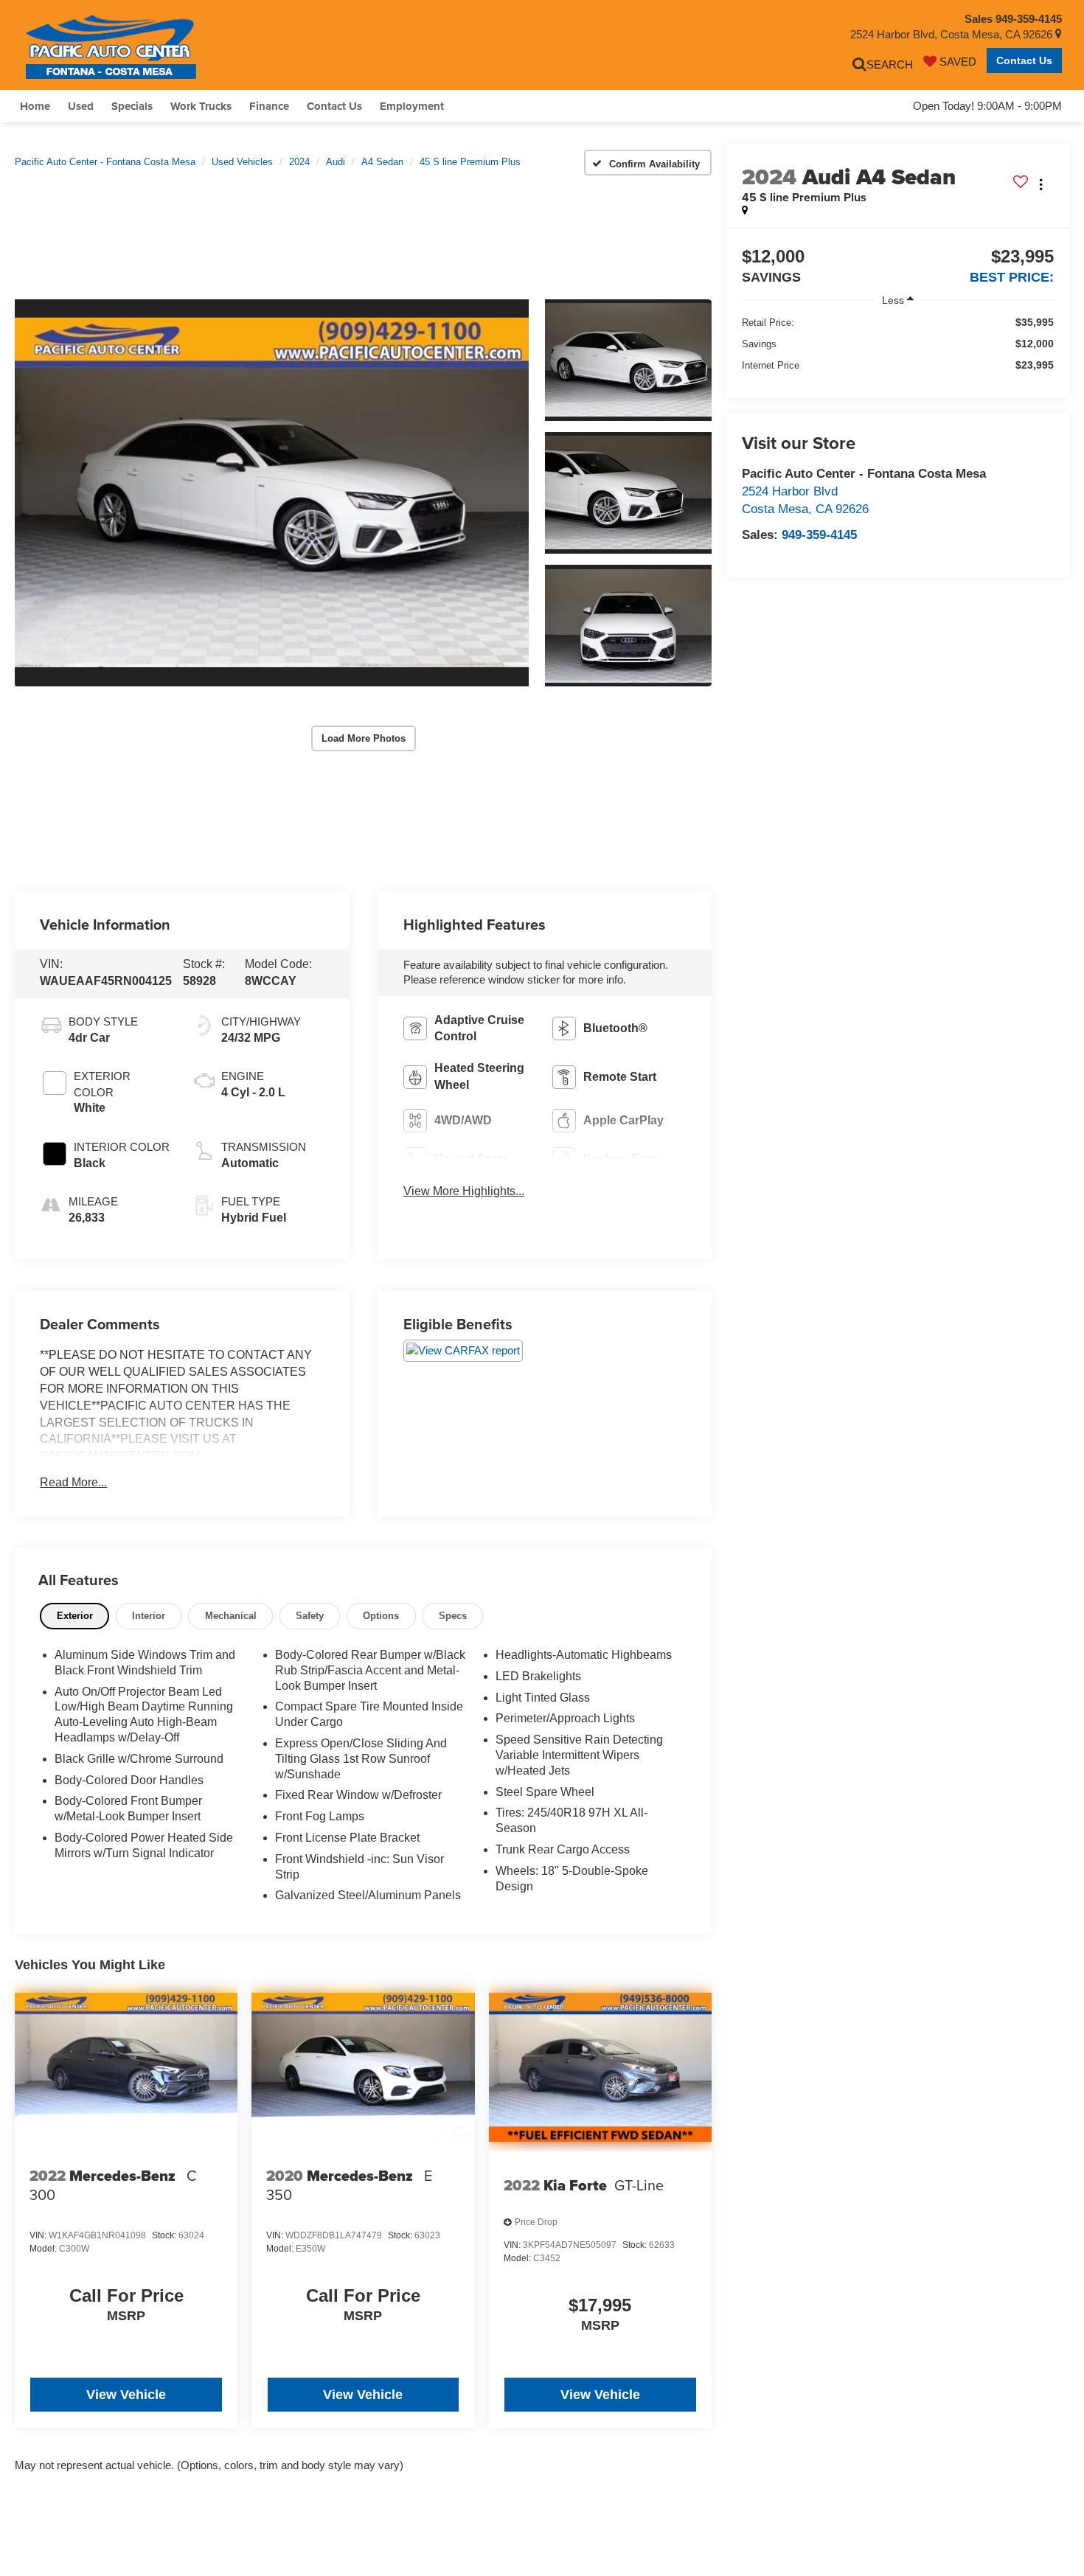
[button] (272, 493)
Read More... (73, 1482)
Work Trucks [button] (201, 106)
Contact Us (1024, 60)
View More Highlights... (464, 1191)
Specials (132, 106)
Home (35, 106)
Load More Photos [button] (364, 738)
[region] (897, 344)
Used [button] (81, 106)
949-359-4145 (819, 535)
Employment (412, 106)
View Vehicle (126, 2395)
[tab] (74, 1616)
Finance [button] (269, 106)
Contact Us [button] (334, 106)
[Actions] (1041, 185)
